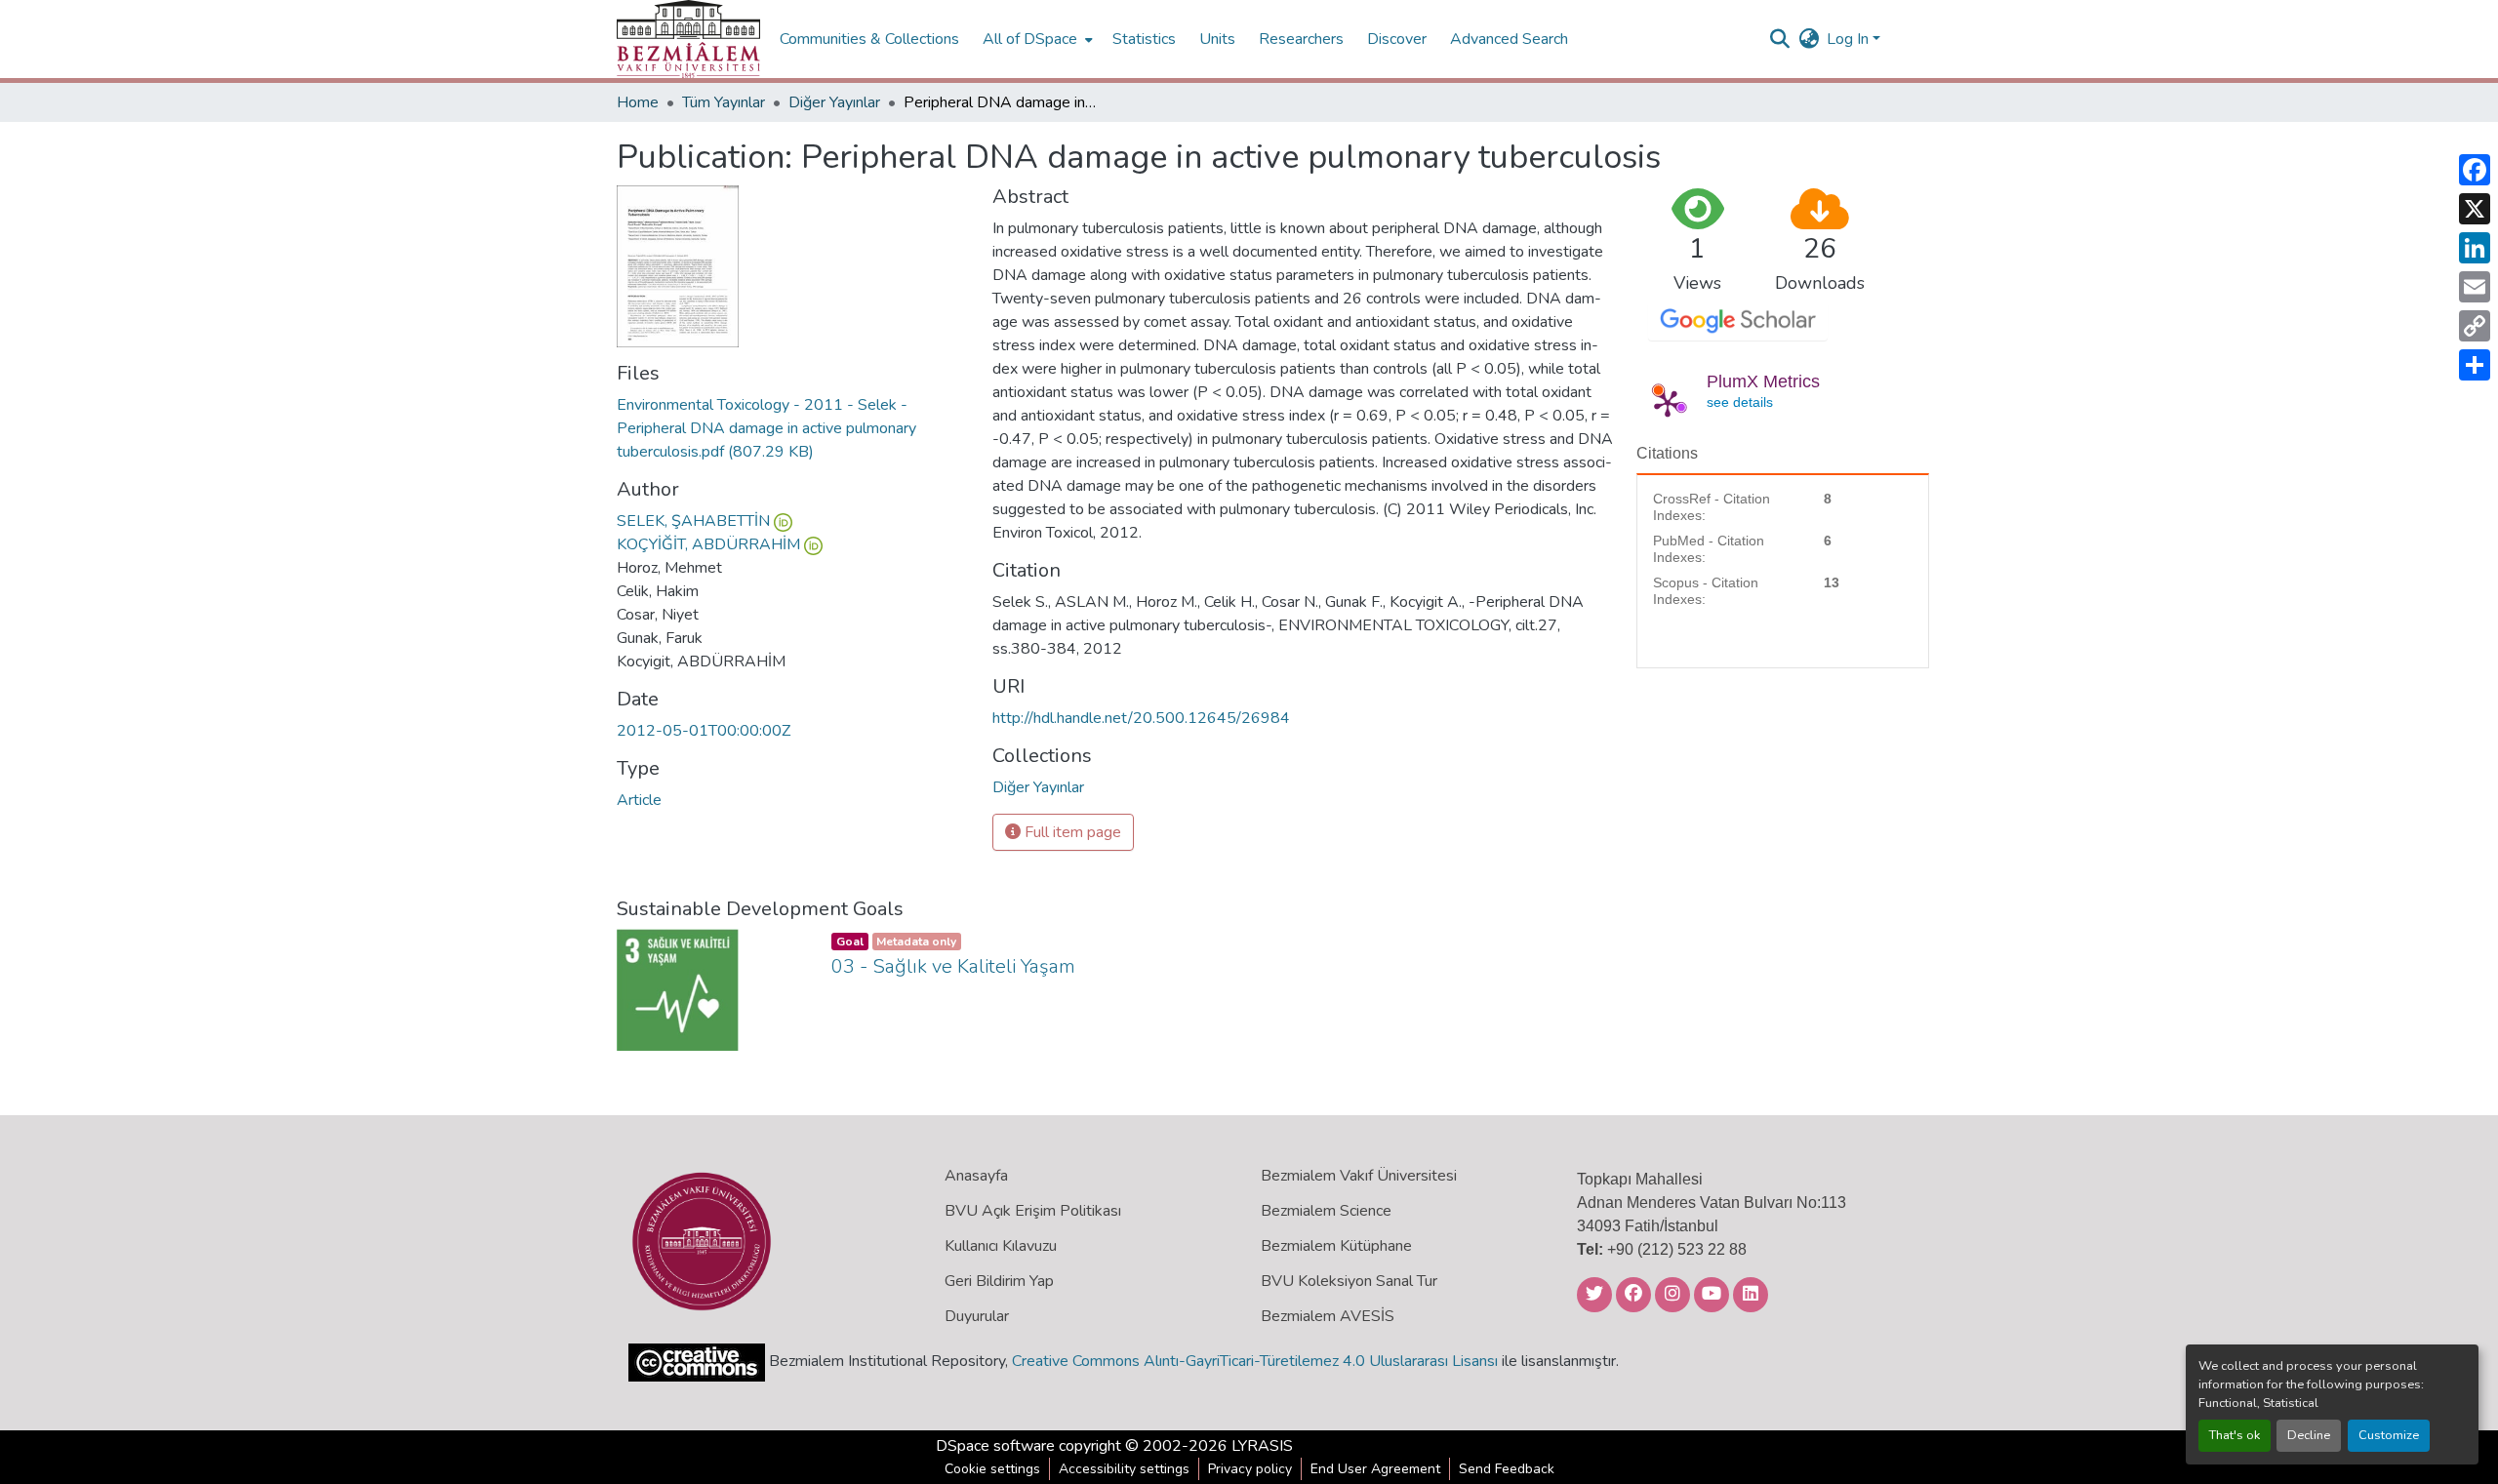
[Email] (2475, 287)
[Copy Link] (2475, 326)
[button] (688, 39)
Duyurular (977, 1316)
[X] (2475, 209)
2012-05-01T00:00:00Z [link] (704, 731)
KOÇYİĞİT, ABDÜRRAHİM (708, 544)
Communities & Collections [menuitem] (869, 39)
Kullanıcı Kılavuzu (1001, 1246)
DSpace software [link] (995, 1446)
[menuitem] (1036, 39)
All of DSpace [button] (1030, 39)
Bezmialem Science (1326, 1211)
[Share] (2475, 365)
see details (1740, 402)
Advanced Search (1509, 39)
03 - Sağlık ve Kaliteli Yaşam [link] (953, 966)
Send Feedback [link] (1507, 1469)
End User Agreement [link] (1375, 1469)
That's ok (2235, 1435)
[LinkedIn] (2475, 248)
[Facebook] (2475, 170)
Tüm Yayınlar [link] (724, 102)
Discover (1397, 39)
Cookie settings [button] (992, 1469)
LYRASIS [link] (1262, 1446)
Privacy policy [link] (1250, 1469)
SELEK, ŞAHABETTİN (693, 521)
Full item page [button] (1071, 832)
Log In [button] (1850, 39)
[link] (793, 428)
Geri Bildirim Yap (999, 1281)
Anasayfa (976, 1176)
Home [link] (638, 102)
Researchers (1301, 39)
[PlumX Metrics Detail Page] (1668, 403)
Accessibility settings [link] (1124, 1469)
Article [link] (639, 800)
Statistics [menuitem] (1144, 39)
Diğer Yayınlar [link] (834, 102)
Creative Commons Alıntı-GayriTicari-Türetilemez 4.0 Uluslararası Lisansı (1255, 1361)
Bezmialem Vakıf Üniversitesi (1359, 1176)
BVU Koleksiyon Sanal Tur (1349, 1281)
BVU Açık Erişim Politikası (1033, 1211)
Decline (2309, 1435)
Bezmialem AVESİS (1328, 1316)
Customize (2389, 1435)
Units (1217, 39)
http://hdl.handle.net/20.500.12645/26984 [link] (1141, 718)
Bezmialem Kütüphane (1336, 1246)
